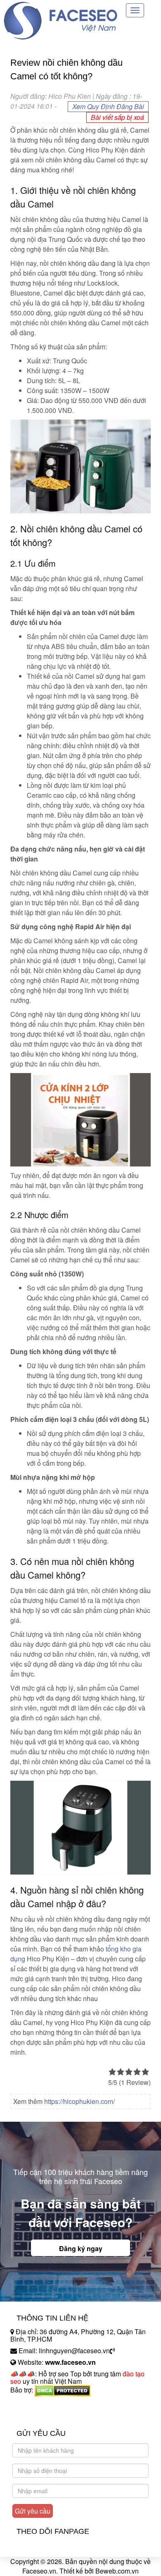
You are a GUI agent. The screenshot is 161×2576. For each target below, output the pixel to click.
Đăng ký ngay (81, 2248)
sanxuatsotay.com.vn (41, 2416)
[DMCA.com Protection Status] (63, 2390)
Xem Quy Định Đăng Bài (108, 106)
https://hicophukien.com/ (79, 2101)
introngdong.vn (32, 2404)
